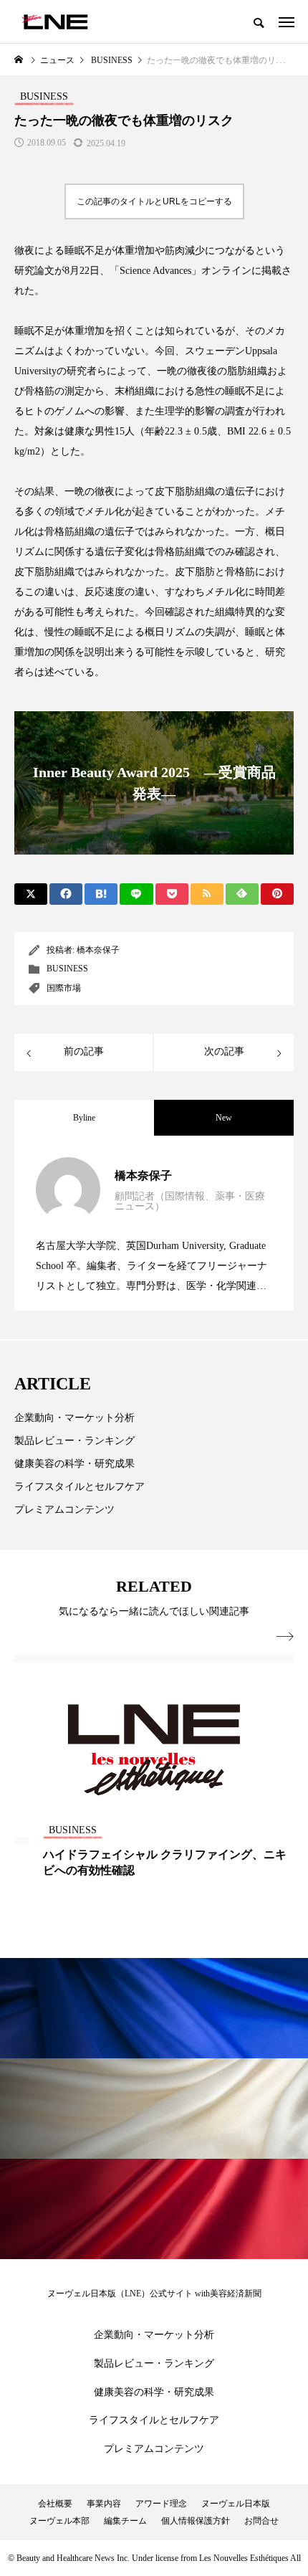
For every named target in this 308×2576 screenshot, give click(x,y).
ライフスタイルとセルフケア (80, 1487)
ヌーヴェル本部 (59, 2521)
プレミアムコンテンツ (64, 1510)
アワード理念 (161, 2504)
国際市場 (64, 988)
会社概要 (55, 2504)
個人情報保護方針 (196, 2521)
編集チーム (125, 2521)
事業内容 (104, 2504)
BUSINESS (67, 969)
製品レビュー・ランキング (74, 1441)
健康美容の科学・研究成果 (74, 1464)
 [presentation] (285, 1637)
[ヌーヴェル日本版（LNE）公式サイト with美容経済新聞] (55, 22)
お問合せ (261, 2521)
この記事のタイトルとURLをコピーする (154, 201)
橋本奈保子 (98, 950)
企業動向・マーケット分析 (74, 1418)
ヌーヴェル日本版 (236, 2504)
